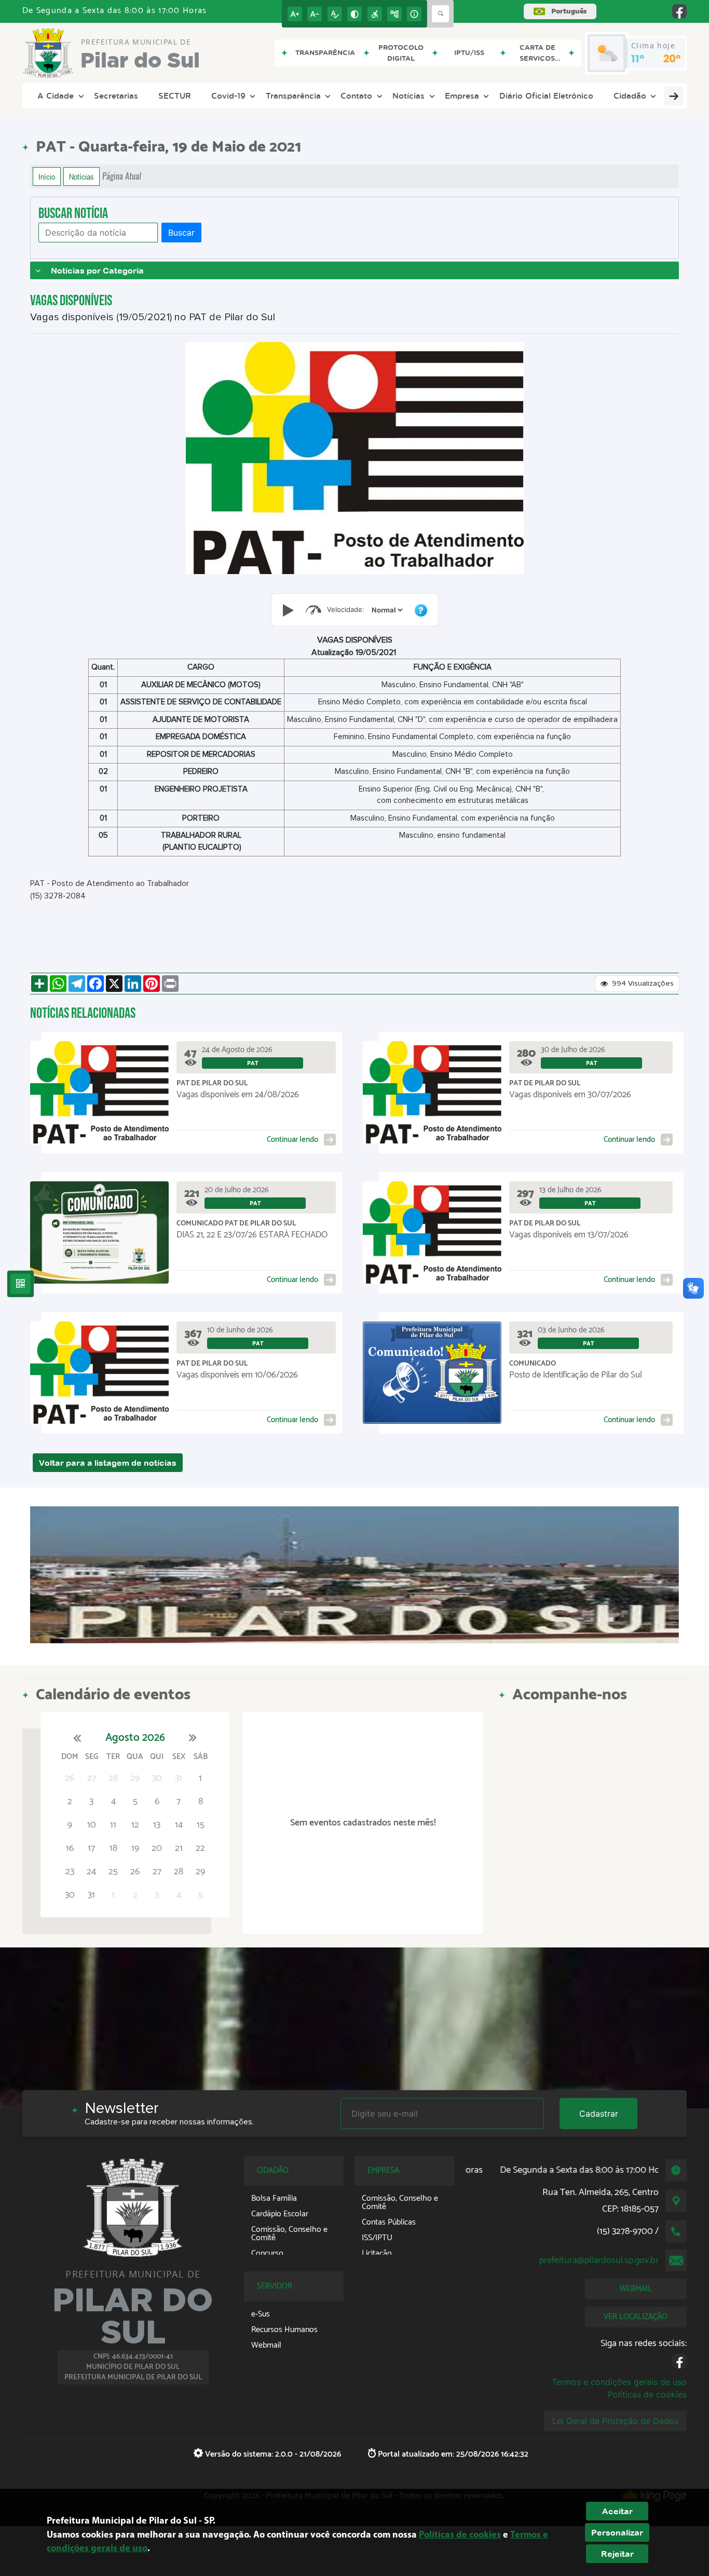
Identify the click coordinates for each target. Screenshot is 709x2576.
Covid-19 (228, 96)
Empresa (462, 96)
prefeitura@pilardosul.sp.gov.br (599, 2260)
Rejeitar (617, 2554)
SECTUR (175, 96)
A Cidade (56, 96)
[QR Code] (21, 1284)
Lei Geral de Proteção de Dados (615, 2421)
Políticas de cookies (647, 2394)
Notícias (408, 96)
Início (47, 176)
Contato (356, 96)
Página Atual (122, 176)
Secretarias (116, 96)
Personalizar (617, 2532)
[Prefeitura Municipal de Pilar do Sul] (354, 1575)
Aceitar (617, 2511)
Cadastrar (599, 2114)
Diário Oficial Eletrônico (546, 96)
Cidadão (630, 96)
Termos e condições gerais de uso (619, 2382)
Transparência (293, 96)
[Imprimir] (170, 984)
